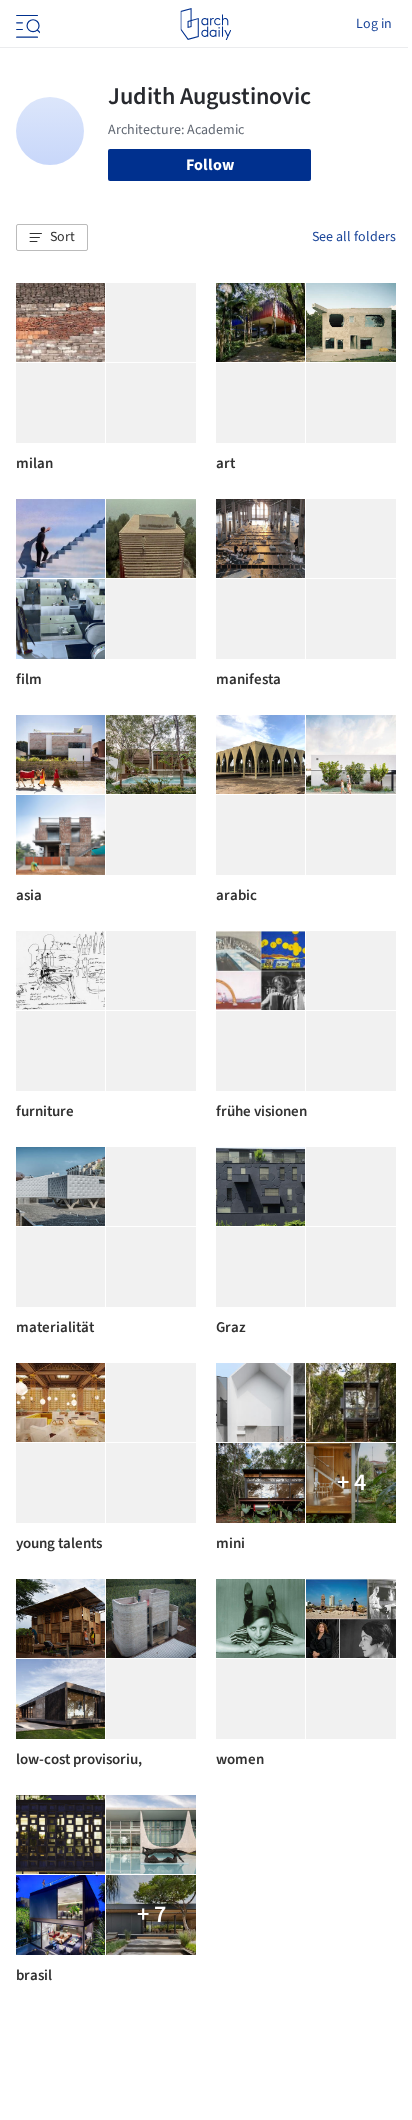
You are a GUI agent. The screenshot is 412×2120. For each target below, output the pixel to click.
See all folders (354, 237)
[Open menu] (26, 24)
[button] (52, 238)
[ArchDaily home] (205, 24)
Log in (374, 24)
